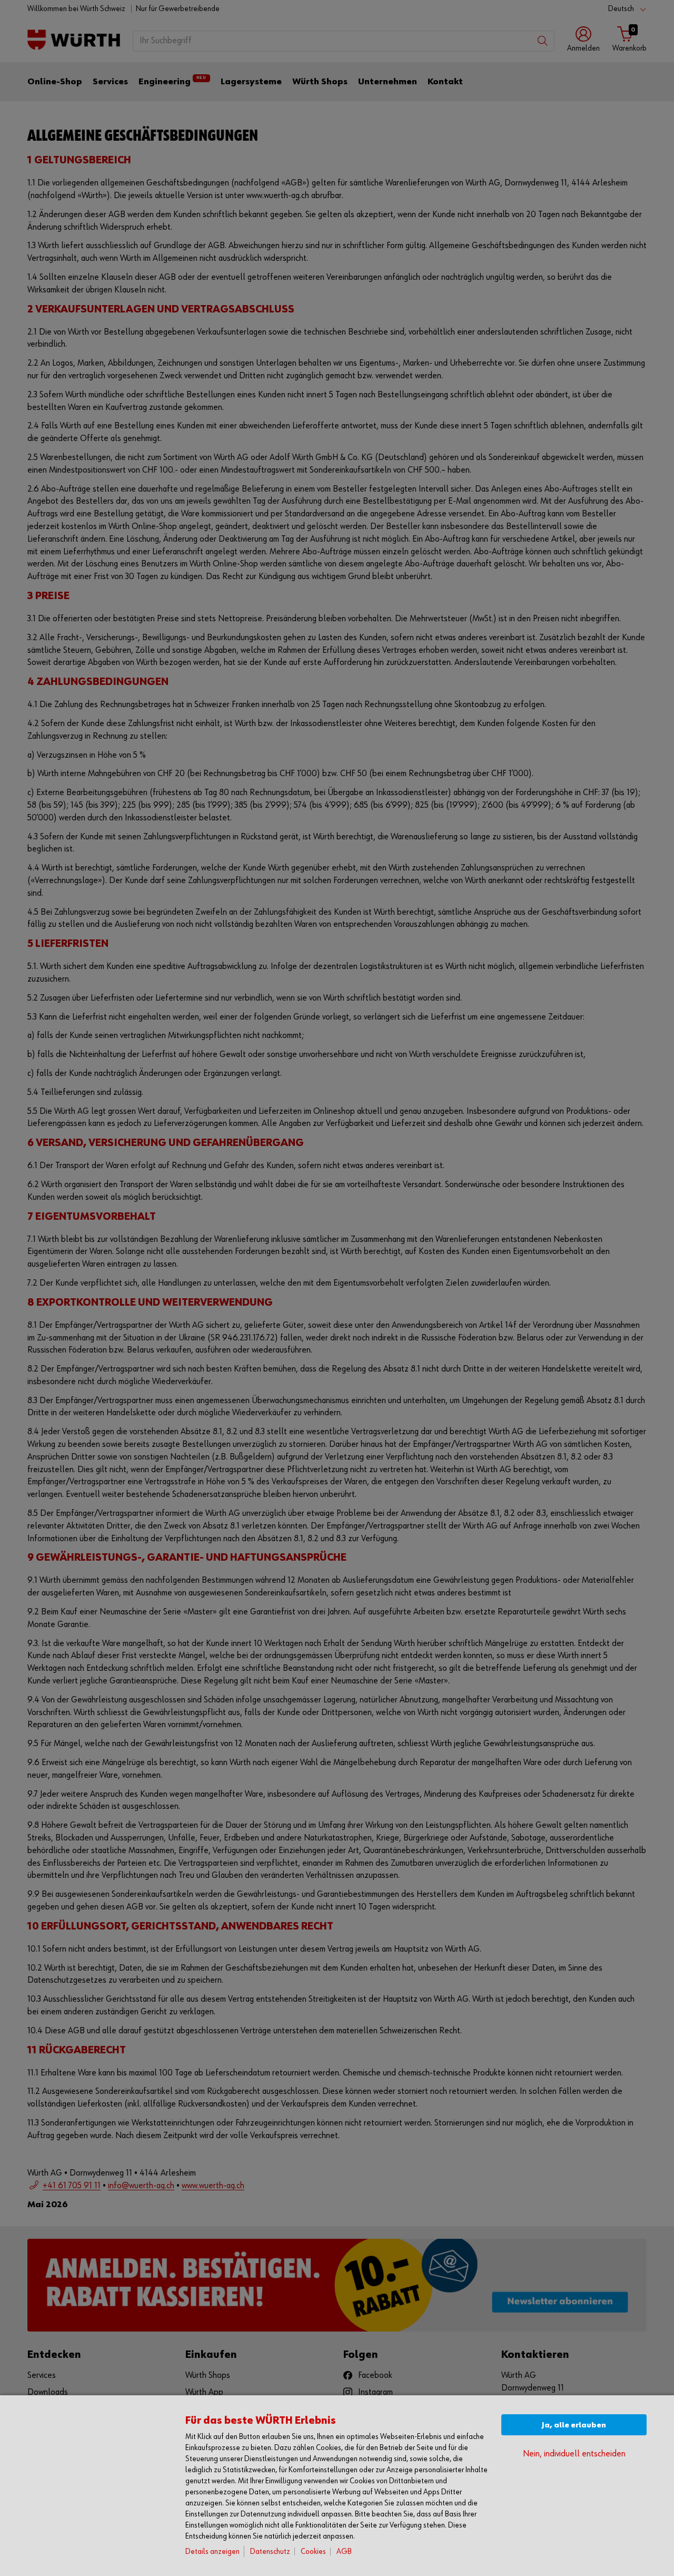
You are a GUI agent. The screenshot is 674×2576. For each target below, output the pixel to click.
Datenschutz (270, 2551)
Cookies (313, 2551)
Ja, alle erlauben (574, 2425)
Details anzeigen (212, 2551)
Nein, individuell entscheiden (574, 2454)
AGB (344, 2551)
